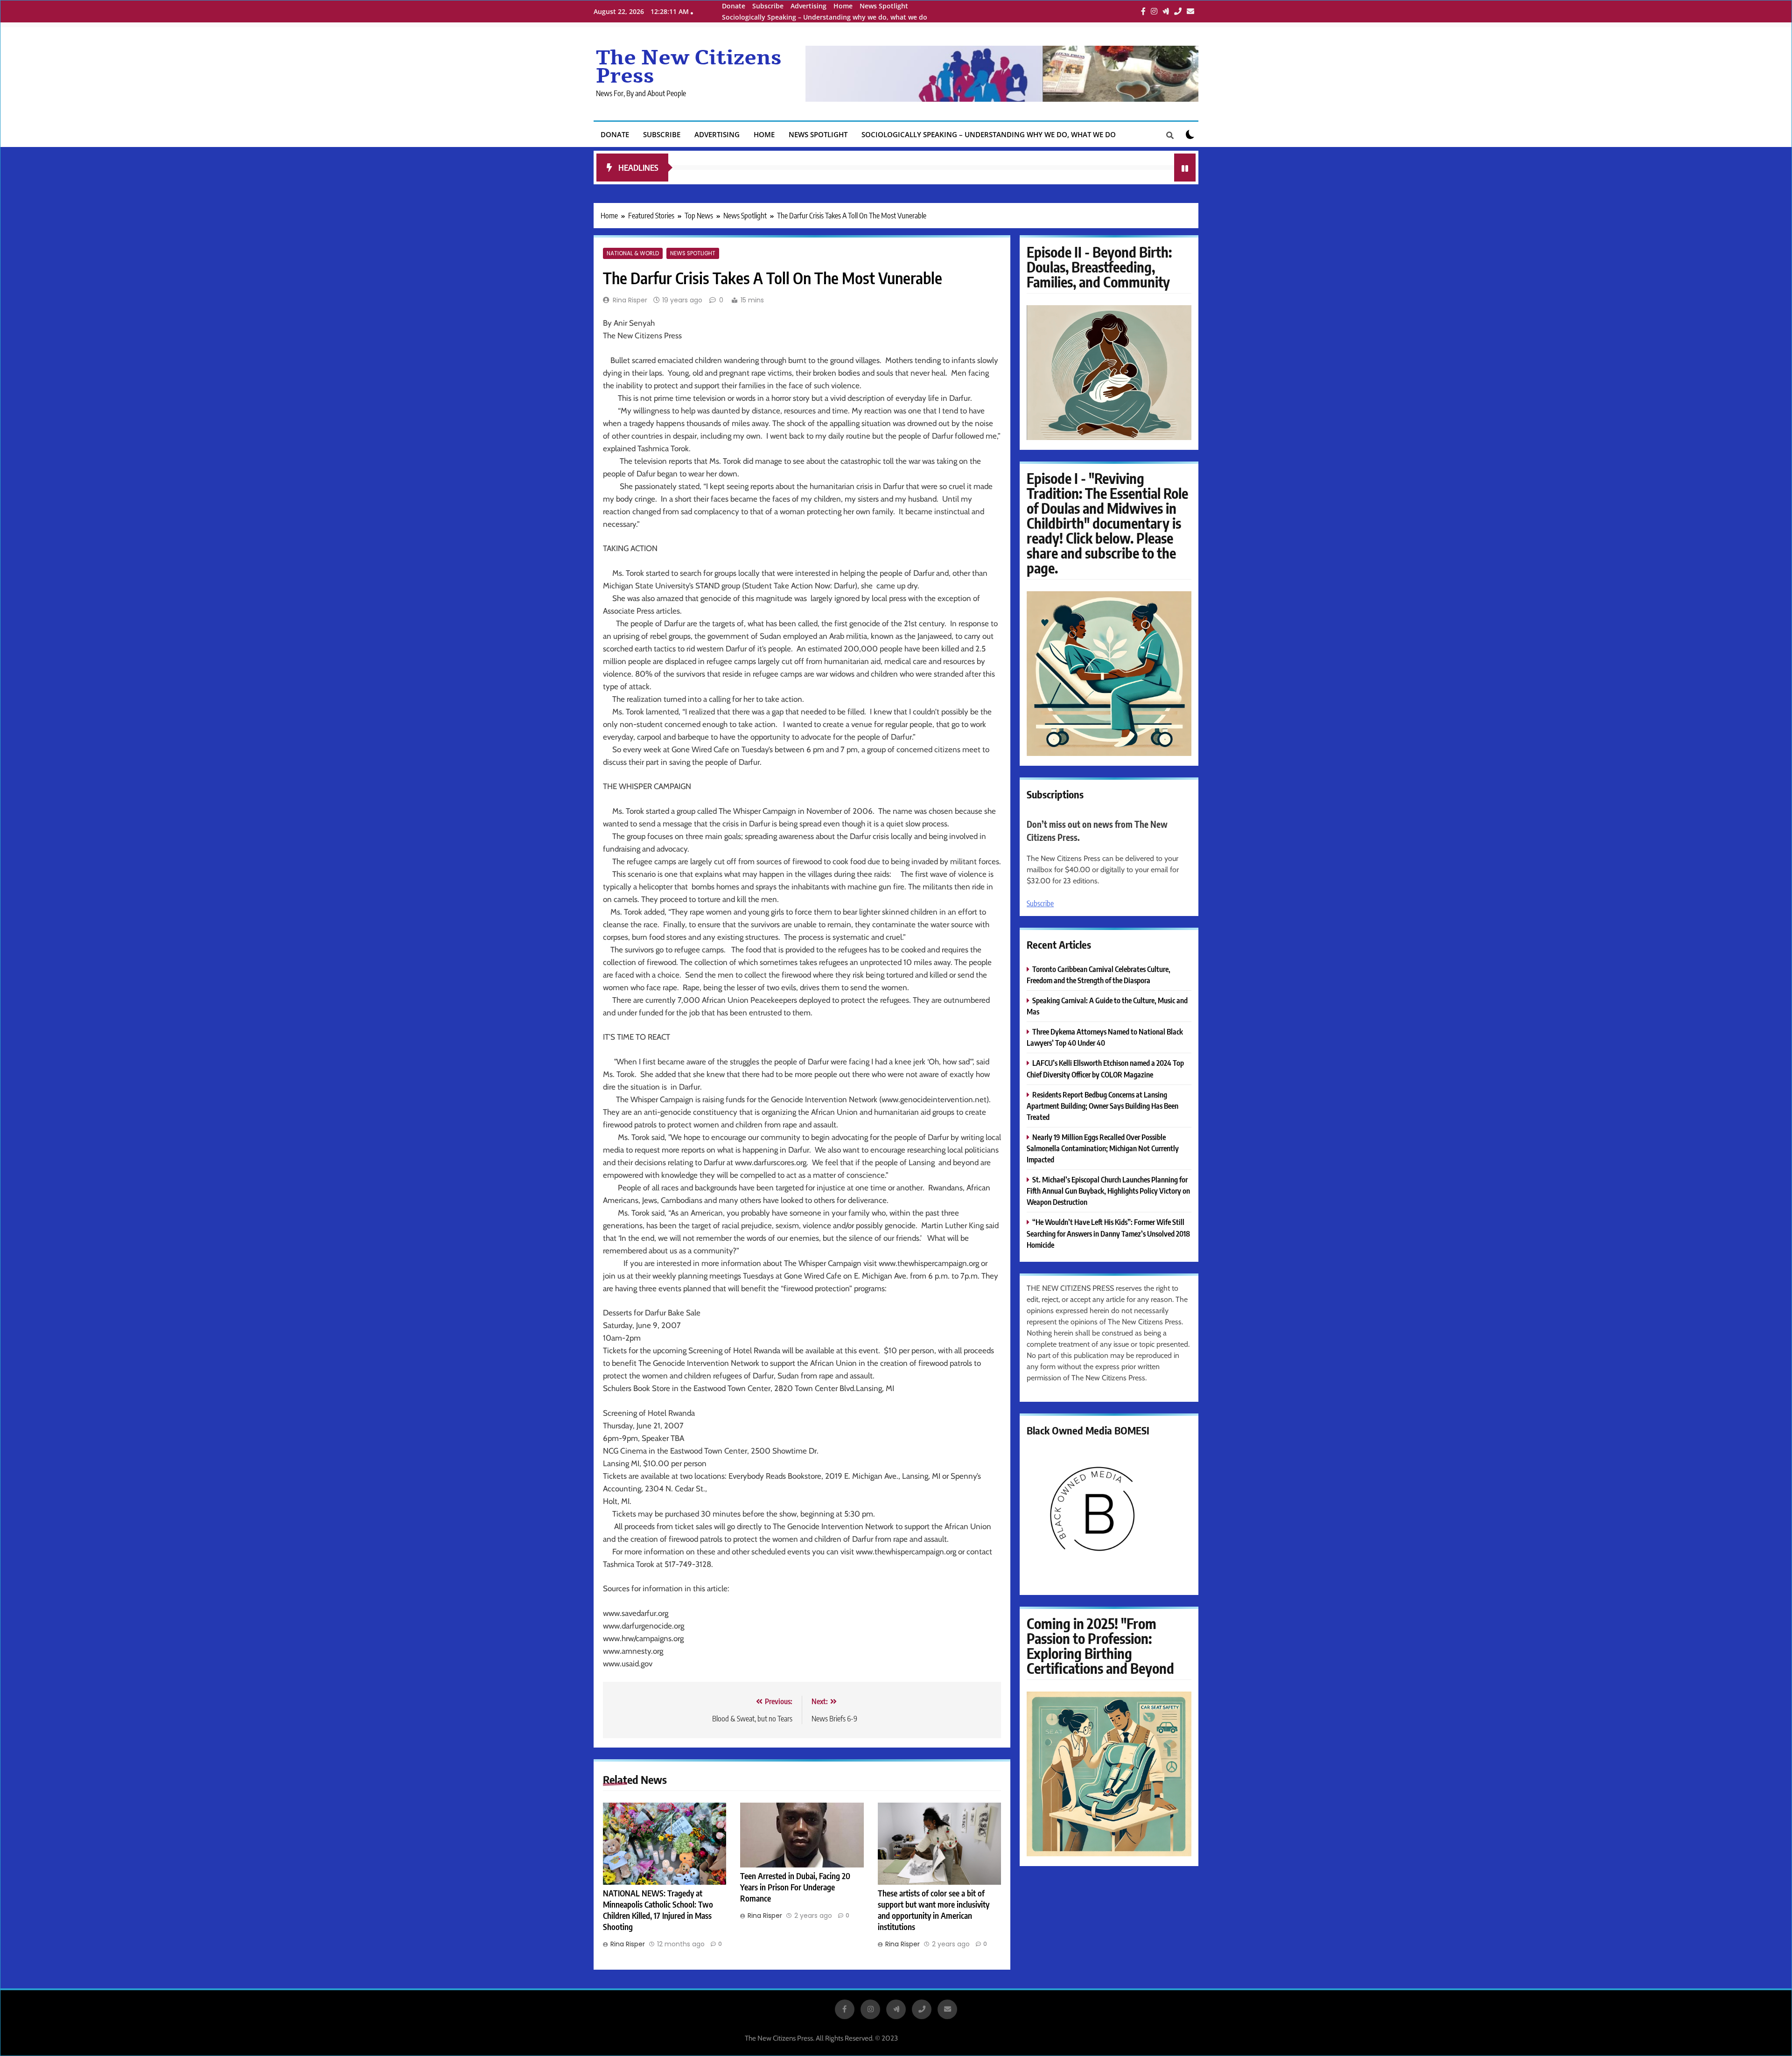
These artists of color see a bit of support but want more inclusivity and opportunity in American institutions (934, 1910)
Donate (734, 6)
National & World (633, 253)
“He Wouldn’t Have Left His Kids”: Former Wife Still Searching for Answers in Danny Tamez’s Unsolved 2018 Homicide (1108, 1233)
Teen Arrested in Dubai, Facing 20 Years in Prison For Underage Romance (795, 1887)
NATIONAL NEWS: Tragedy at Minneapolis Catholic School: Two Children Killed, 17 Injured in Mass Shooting (658, 1910)
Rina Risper (630, 300)
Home (843, 6)
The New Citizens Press (689, 67)
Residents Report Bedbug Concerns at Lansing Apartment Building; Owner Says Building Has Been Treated (1102, 1106)
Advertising (808, 6)
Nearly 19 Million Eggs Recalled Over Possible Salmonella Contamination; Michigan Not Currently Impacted (1103, 1148)
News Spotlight (884, 6)
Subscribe (768, 6)
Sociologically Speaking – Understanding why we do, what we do (825, 17)
